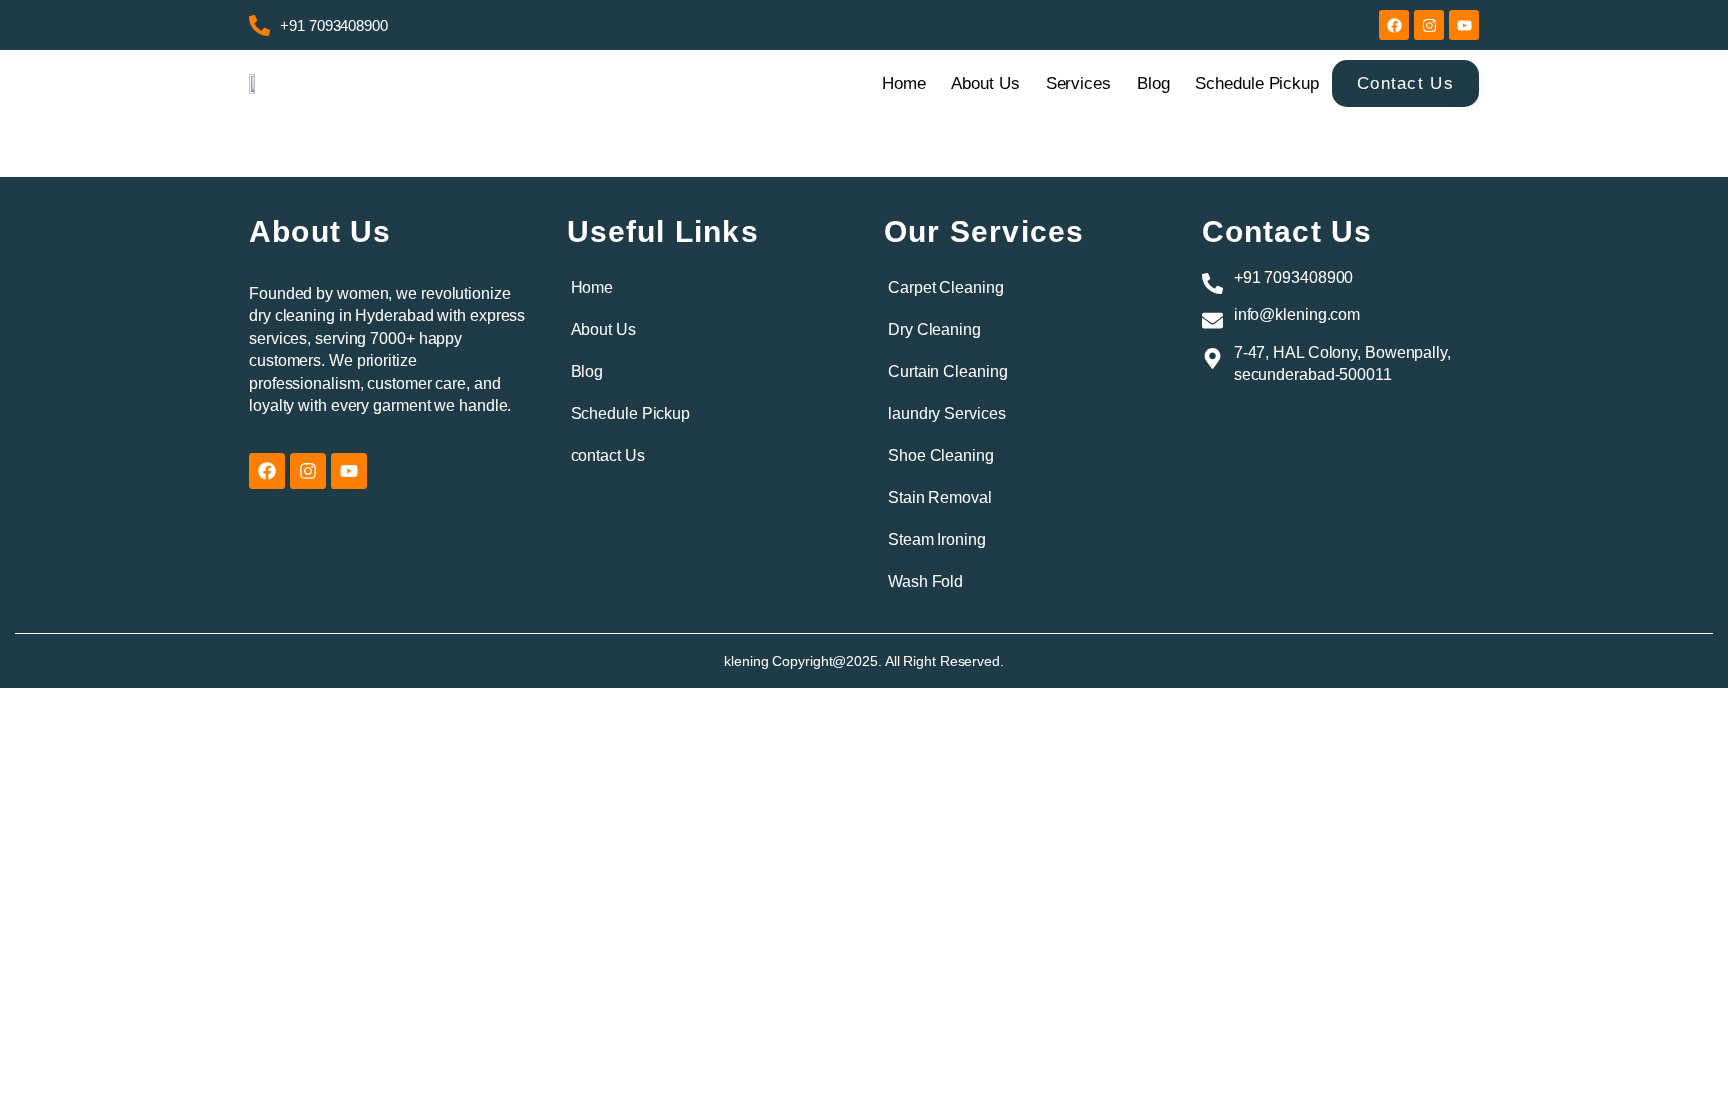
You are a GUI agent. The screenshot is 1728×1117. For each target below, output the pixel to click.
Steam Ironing (937, 539)
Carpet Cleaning (946, 287)
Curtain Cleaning (947, 371)
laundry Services (946, 413)
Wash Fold (925, 581)
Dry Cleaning (934, 329)
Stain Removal (940, 497)
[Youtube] (1464, 25)
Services (1078, 83)
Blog (1153, 83)
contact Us (608, 455)
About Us (985, 83)
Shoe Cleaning (941, 455)
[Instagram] (1429, 25)
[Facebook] (1394, 25)
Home (904, 83)
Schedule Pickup (1257, 83)
